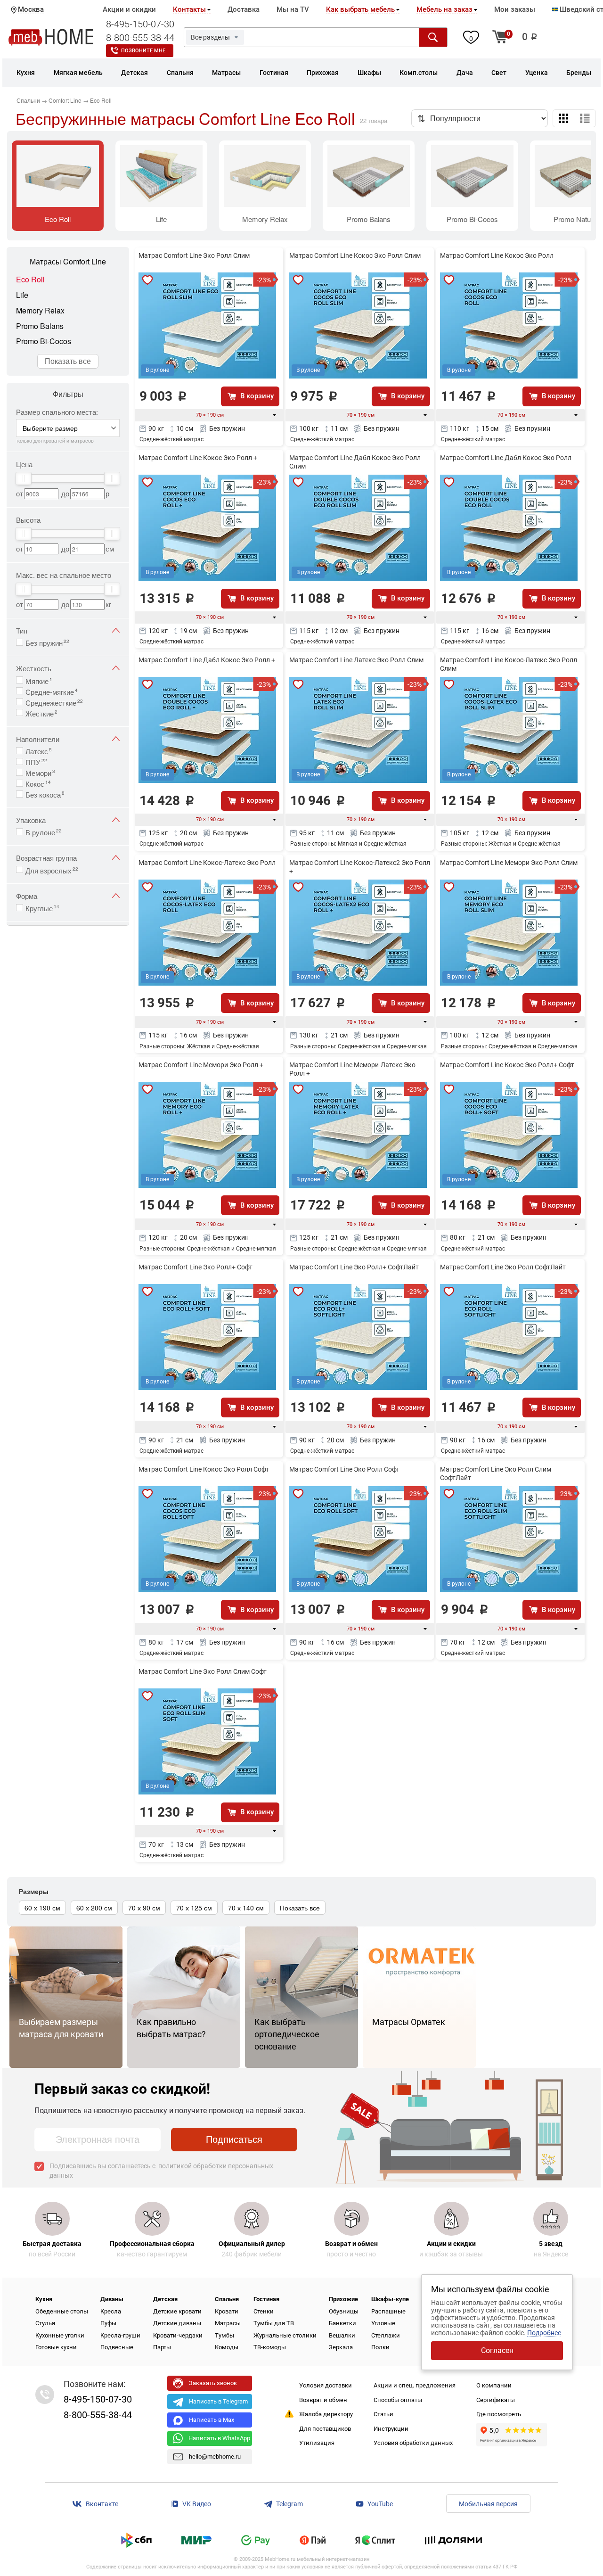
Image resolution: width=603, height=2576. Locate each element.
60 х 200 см (94, 1908)
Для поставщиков (325, 2429)
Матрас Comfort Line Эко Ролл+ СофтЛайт (354, 1267)
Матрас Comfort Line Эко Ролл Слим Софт (203, 1671)
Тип (22, 630)
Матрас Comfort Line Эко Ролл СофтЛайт (503, 1267)
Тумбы (224, 2335)
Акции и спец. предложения (415, 2385)
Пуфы (108, 2323)
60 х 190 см (42, 1908)
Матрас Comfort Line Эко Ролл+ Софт (196, 1267)
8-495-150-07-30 (140, 24)
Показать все (68, 361)
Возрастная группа (46, 858)
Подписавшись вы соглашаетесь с (161, 2171)
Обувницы (344, 2311)
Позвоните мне (143, 51)
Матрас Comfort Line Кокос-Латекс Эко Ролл (207, 863)
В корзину (257, 396)
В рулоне (44, 831)
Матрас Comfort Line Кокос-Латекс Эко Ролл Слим (509, 664)
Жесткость (34, 668)
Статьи (383, 2414)
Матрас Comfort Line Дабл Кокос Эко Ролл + (207, 660)
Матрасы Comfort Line (68, 262)
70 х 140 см (246, 1908)
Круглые (42, 907)
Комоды (227, 2347)
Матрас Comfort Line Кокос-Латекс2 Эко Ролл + (360, 867)
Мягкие (39, 680)
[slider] (24, 478)
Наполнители (38, 739)
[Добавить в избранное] (147, 280)
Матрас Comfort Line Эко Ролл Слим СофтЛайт (496, 1473)
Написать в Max (212, 2420)
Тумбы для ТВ (274, 2323)
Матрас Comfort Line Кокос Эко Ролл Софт (204, 1469)
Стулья (45, 2323)
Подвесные (117, 2347)
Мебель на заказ (444, 9)
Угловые (383, 2323)
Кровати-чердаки (178, 2335)
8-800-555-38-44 (140, 38)
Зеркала (341, 2347)
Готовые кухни (56, 2347)
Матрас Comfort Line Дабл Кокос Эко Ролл (506, 458)
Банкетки (342, 2323)
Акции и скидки (129, 9)
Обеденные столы (62, 2311)
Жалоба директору (326, 2414)
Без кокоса (45, 794)
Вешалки (342, 2335)
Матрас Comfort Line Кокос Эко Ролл (497, 255)
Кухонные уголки (60, 2335)
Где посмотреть (499, 2414)
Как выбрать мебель (360, 9)
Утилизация (317, 2443)
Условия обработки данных (413, 2443)
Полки (380, 2347)
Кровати (227, 2311)
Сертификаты (496, 2400)
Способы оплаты (398, 2400)
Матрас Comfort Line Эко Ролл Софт (344, 1469)
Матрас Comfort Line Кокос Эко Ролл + (198, 458)
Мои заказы (515, 9)
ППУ (36, 761)
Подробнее (544, 2333)
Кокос (38, 783)
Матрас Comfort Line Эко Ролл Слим (194, 255)
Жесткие (41, 713)
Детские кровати (177, 2311)
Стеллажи (386, 2335)
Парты (162, 2347)
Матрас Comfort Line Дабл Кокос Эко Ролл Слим (355, 462)
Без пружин (47, 642)
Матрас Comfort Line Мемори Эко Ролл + (201, 1065)
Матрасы (228, 2323)
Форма (27, 896)
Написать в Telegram (218, 2401)
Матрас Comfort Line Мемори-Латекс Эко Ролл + (352, 1069)
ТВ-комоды (270, 2347)
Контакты (189, 9)
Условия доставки (326, 2385)
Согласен (497, 2350)
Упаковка (31, 820)
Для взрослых (52, 870)
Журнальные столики (285, 2335)
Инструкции (391, 2429)
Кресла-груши (120, 2335)
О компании (494, 2385)
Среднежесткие (54, 702)
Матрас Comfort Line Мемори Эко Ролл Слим (509, 863)
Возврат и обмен (323, 2400)
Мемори (40, 772)
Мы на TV (293, 9)
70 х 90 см (144, 1908)
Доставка (244, 9)
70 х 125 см (194, 1908)
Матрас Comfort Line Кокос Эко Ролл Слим (355, 255)
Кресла (111, 2311)
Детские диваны (177, 2323)
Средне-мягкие (52, 691)
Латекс (39, 750)
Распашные (388, 2311)
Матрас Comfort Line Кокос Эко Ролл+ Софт (507, 1065)
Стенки (264, 2311)
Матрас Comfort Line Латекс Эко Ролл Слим (356, 660)
